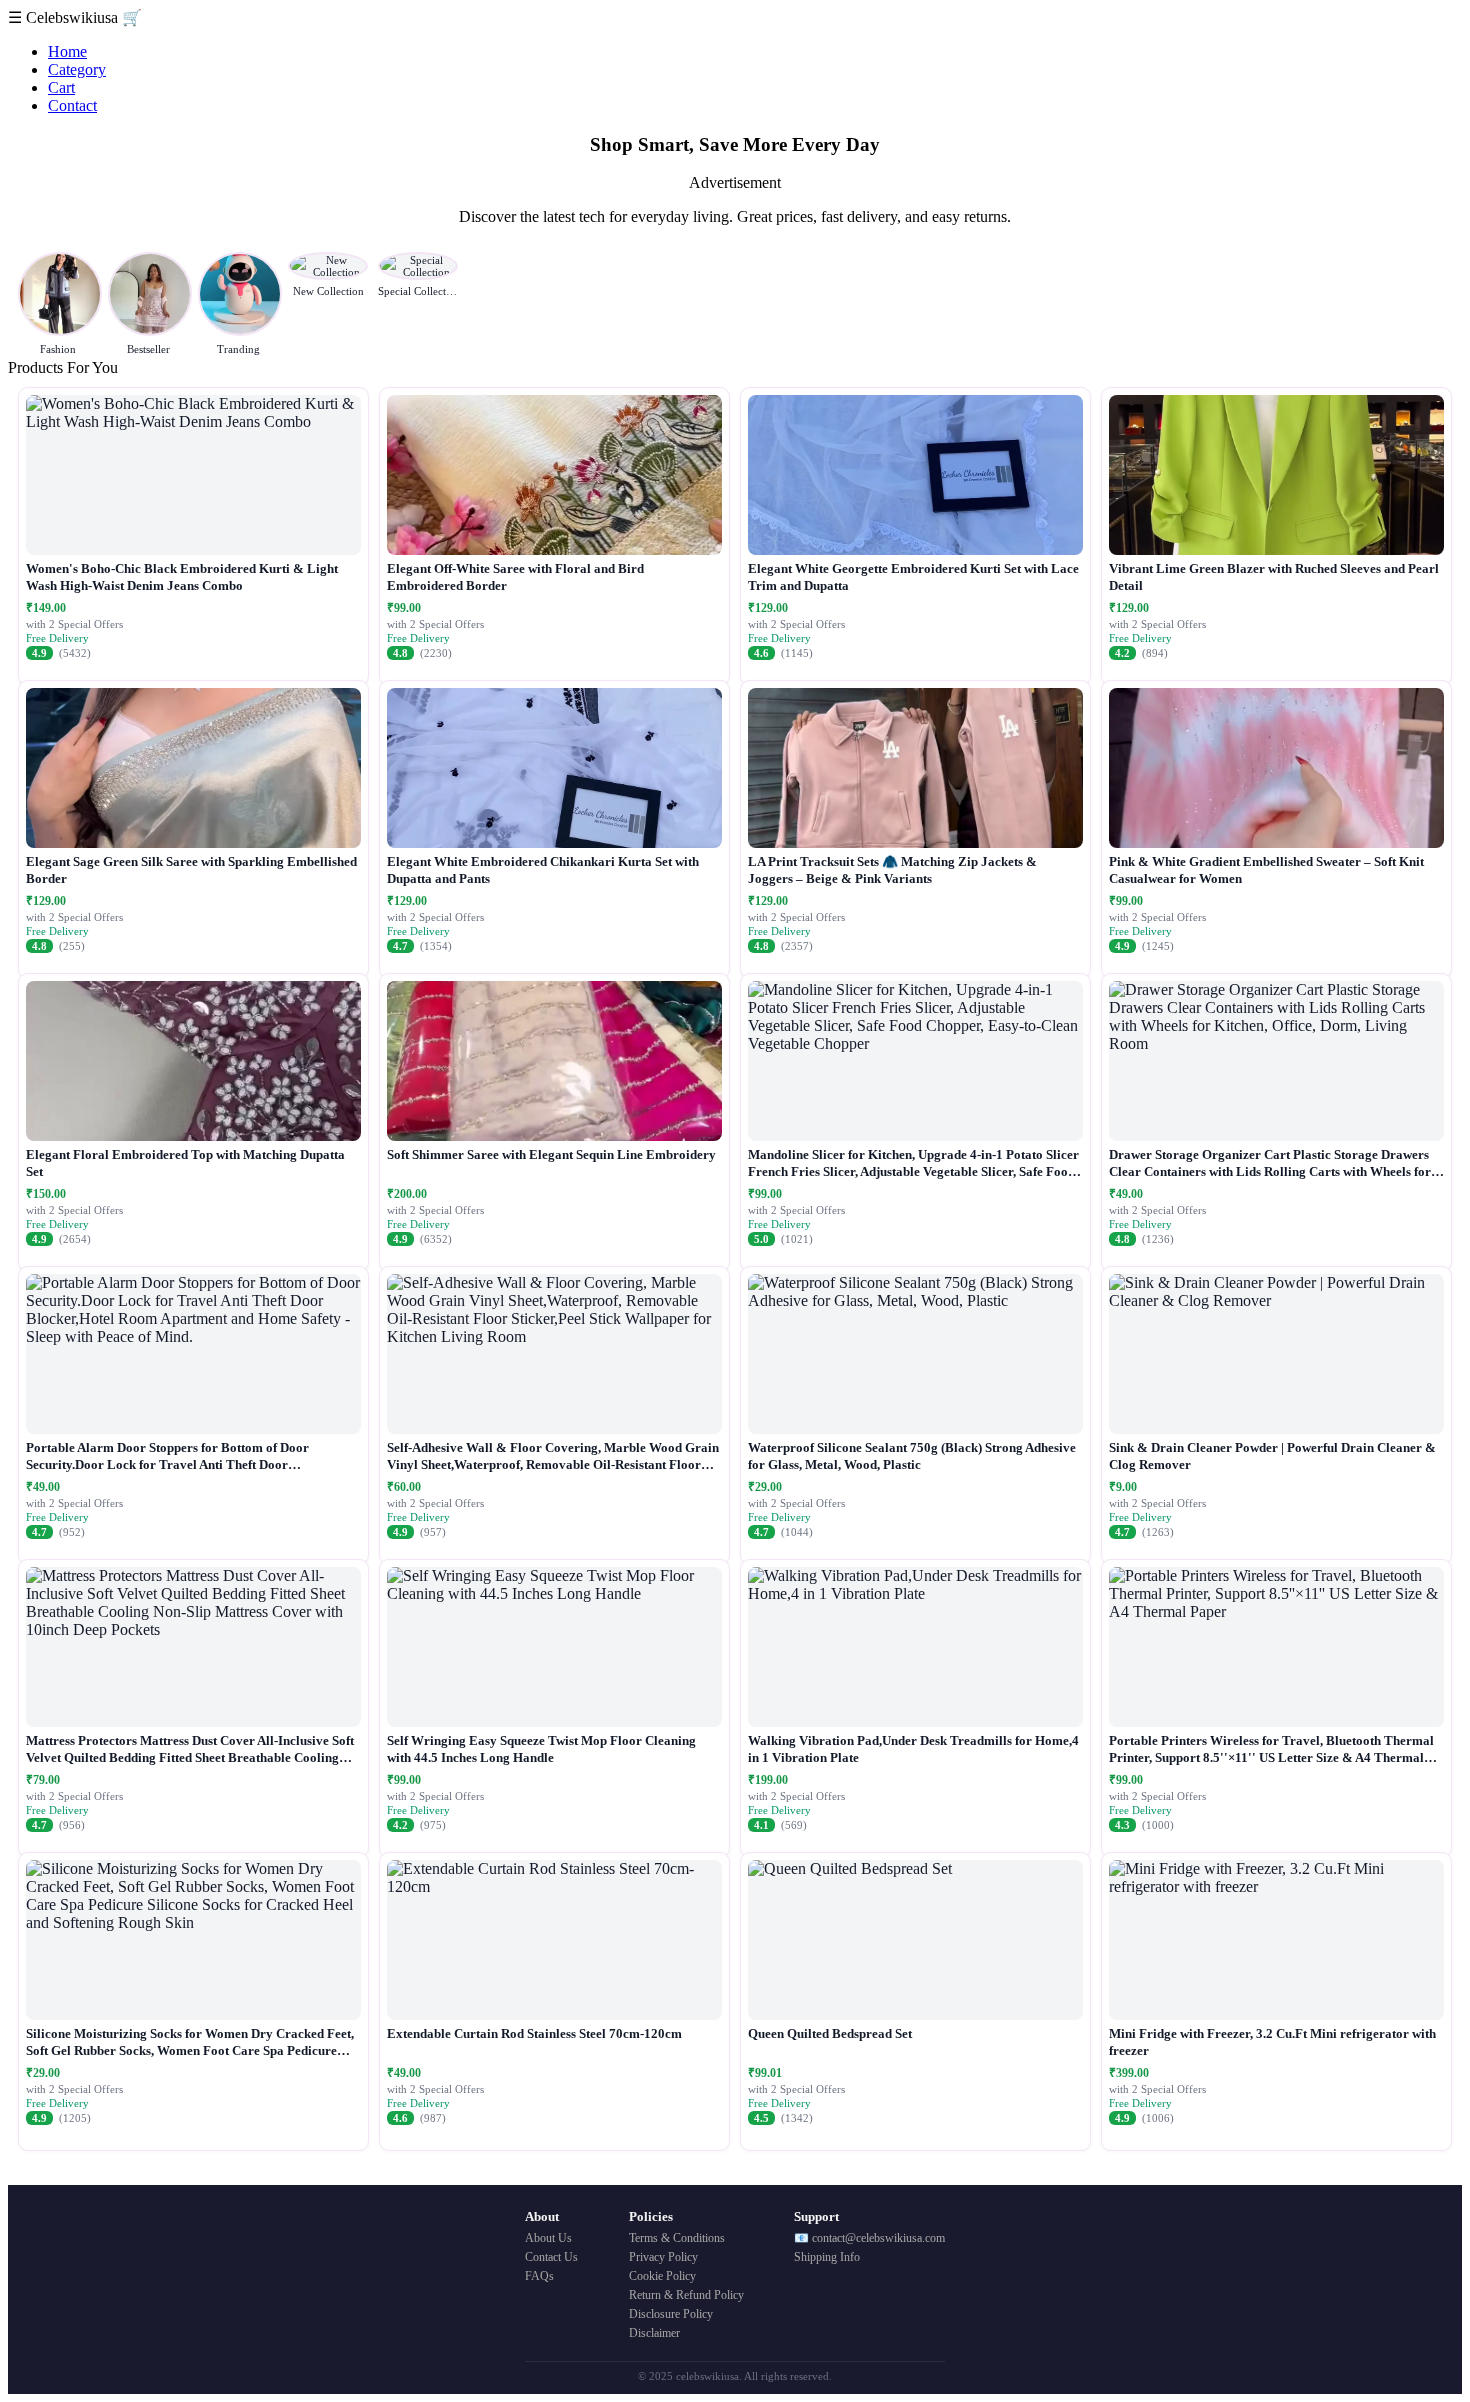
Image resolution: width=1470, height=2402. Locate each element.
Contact (72, 105)
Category (77, 69)
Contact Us (551, 2257)
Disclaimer (654, 2333)
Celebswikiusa (74, 17)
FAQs (539, 2276)
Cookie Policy (662, 2276)
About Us (548, 2238)
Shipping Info (827, 2257)
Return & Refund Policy (686, 2295)
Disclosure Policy (671, 2314)
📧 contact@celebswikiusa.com (869, 2238)
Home (67, 51)
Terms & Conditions (677, 2238)
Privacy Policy (663, 2257)
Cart (61, 87)
